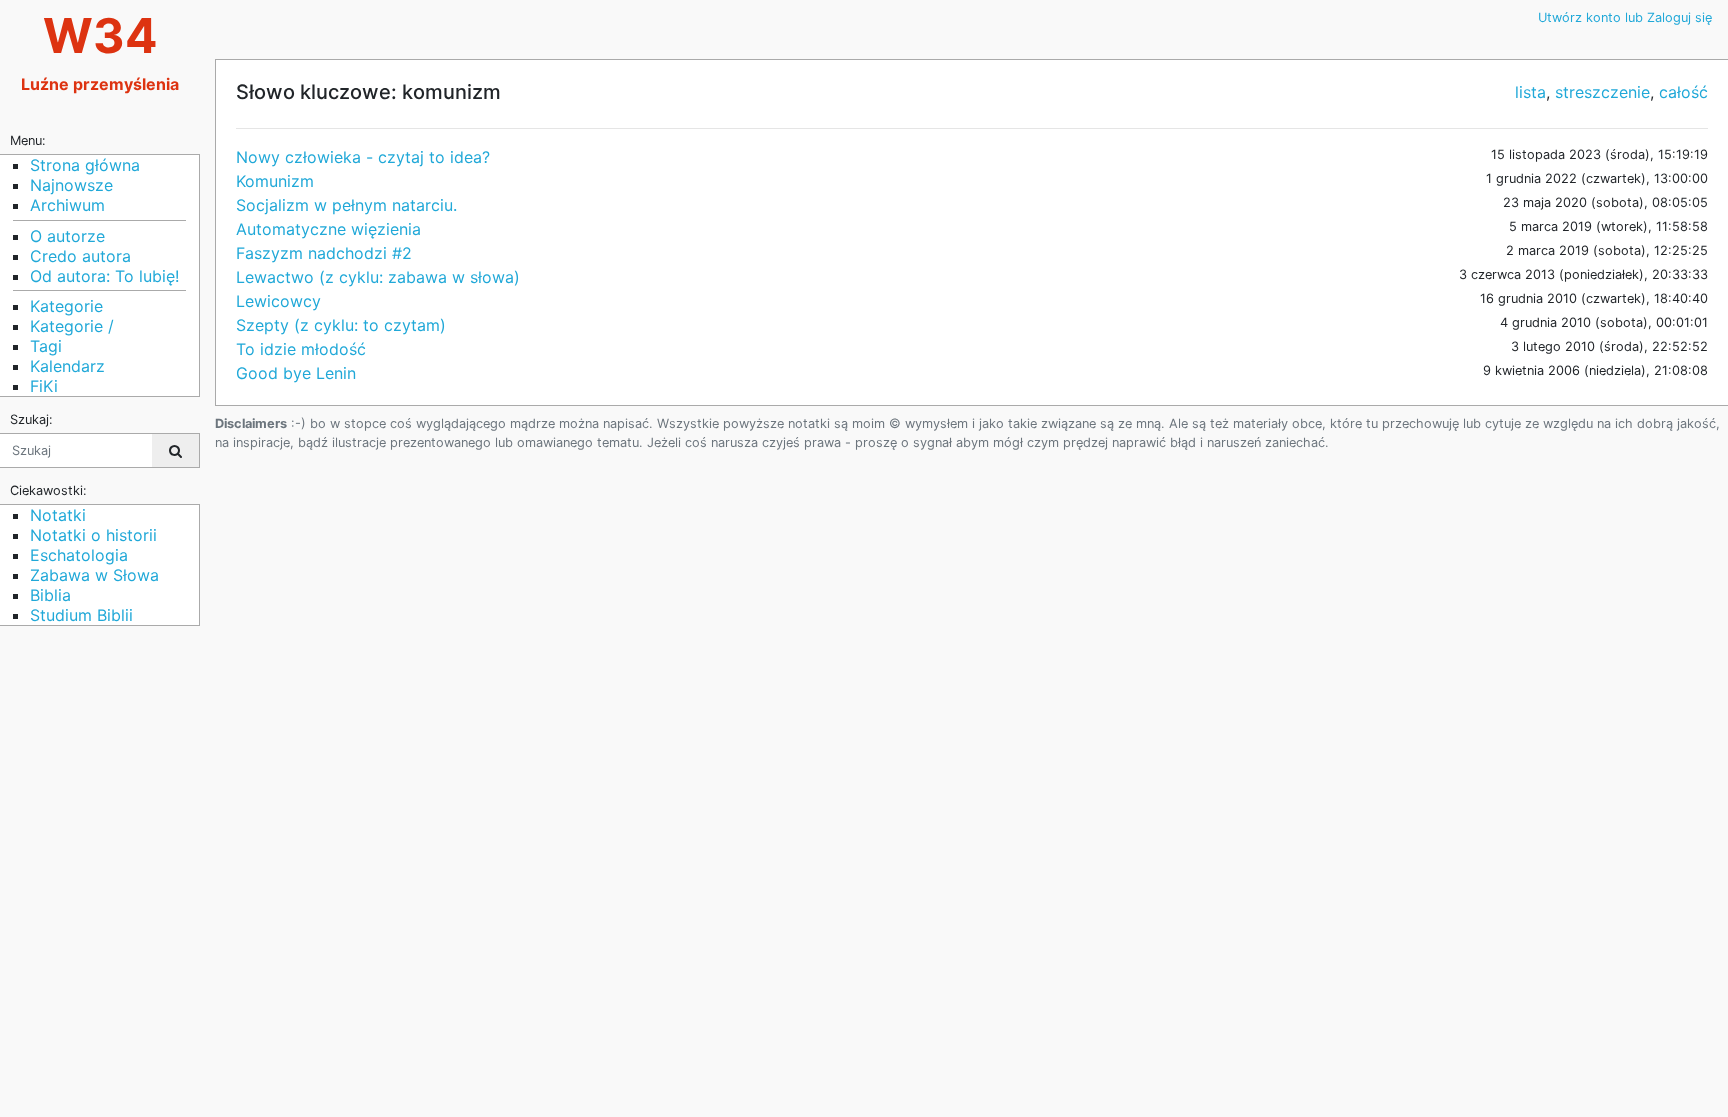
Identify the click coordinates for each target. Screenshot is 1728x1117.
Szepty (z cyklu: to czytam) (341, 325)
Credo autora (80, 256)
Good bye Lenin (296, 373)
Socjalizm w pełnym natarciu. (346, 205)
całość (1683, 92)
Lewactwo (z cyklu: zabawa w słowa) (378, 277)
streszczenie (1602, 92)
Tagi (46, 346)
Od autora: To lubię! (104, 276)
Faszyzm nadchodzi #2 (324, 253)
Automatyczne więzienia (328, 229)
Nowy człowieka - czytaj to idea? (363, 157)
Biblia (50, 595)
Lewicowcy (278, 301)
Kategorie (66, 306)
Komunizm (275, 181)
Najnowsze (71, 185)
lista (1530, 92)
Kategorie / (72, 326)
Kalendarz (67, 366)
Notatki (58, 515)
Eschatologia (79, 555)
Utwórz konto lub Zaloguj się (1625, 17)
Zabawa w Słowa (94, 575)
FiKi (44, 386)
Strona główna (85, 165)
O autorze (67, 236)
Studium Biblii (81, 615)
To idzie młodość (301, 349)
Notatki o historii (93, 535)
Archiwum (67, 205)
